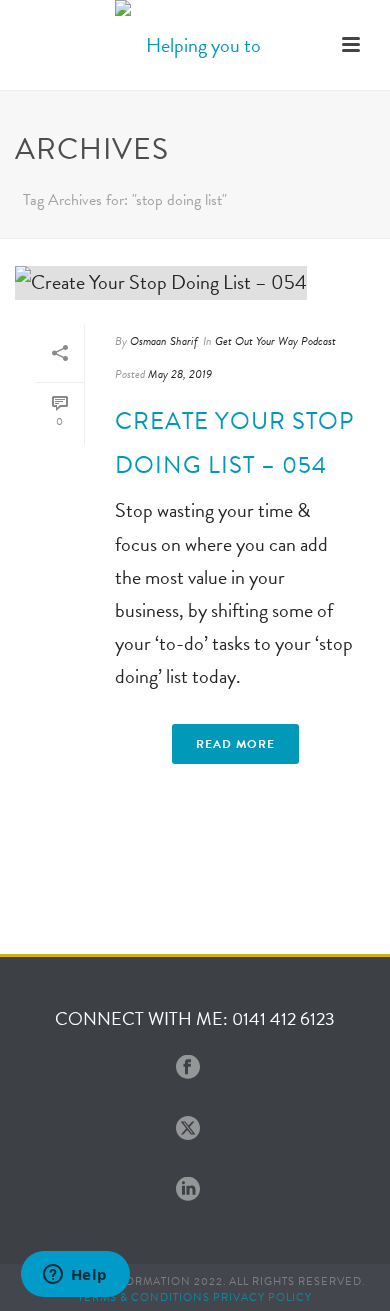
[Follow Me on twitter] (188, 1129)
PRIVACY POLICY (262, 1297)
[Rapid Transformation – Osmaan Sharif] (195, 45)
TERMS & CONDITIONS (144, 1297)
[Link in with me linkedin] (188, 1190)
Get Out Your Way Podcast (275, 341)
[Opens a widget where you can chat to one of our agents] (75, 1276)
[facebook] (188, 1068)
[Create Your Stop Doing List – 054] (195, 282)
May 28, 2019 (180, 374)
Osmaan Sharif (164, 341)
